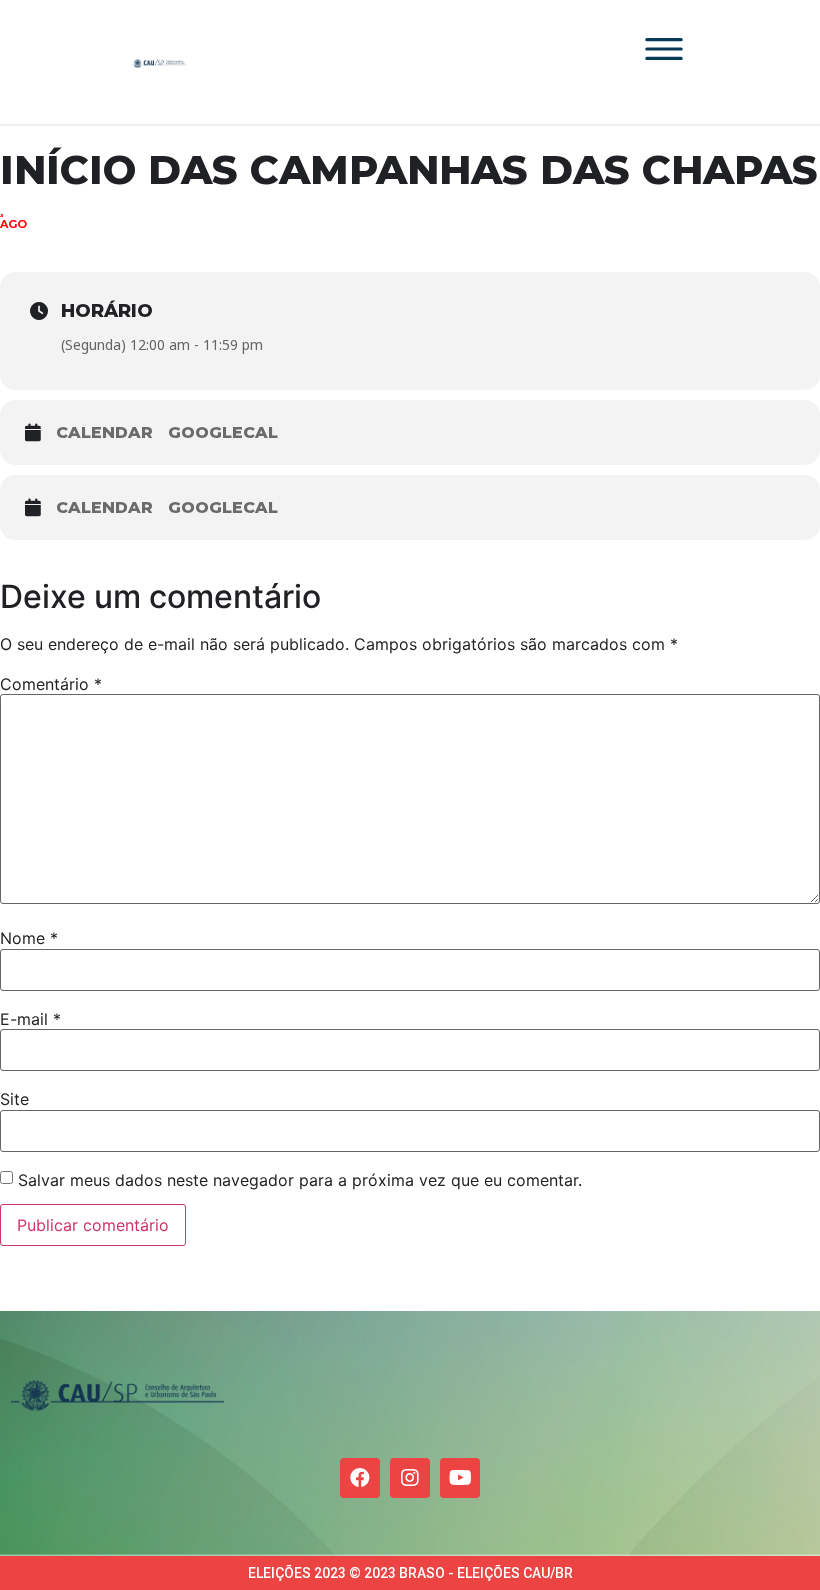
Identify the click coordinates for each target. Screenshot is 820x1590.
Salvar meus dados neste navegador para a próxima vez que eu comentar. (300, 1180)
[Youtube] (460, 1478)
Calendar (104, 432)
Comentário (51, 684)
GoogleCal (223, 432)
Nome (29, 938)
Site (14, 1099)
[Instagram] (410, 1478)
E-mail (30, 1019)
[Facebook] (360, 1478)
